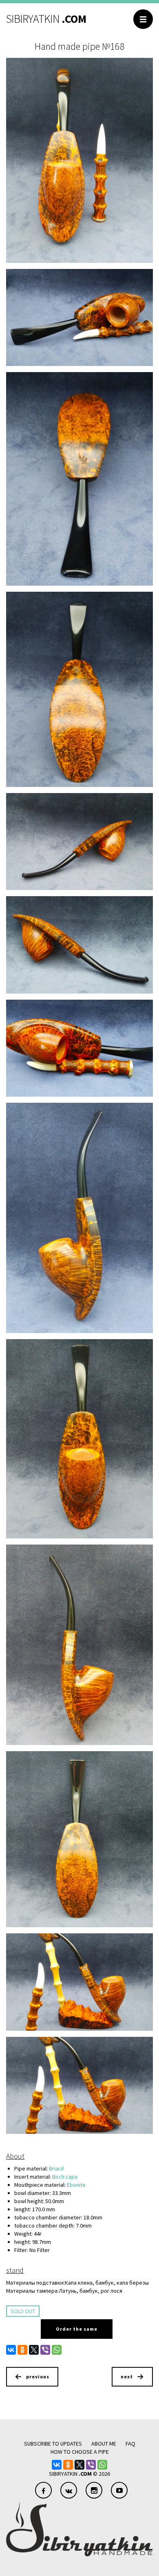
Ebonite (76, 2185)
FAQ (130, 2444)
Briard (56, 2168)
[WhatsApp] (57, 2350)
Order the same (77, 2329)
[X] (34, 2350)
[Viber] (45, 2350)
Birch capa (65, 2177)
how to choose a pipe (80, 2452)
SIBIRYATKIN (46, 19)
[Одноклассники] (22, 2350)
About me (104, 2444)
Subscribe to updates (53, 2444)
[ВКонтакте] (11, 2350)
